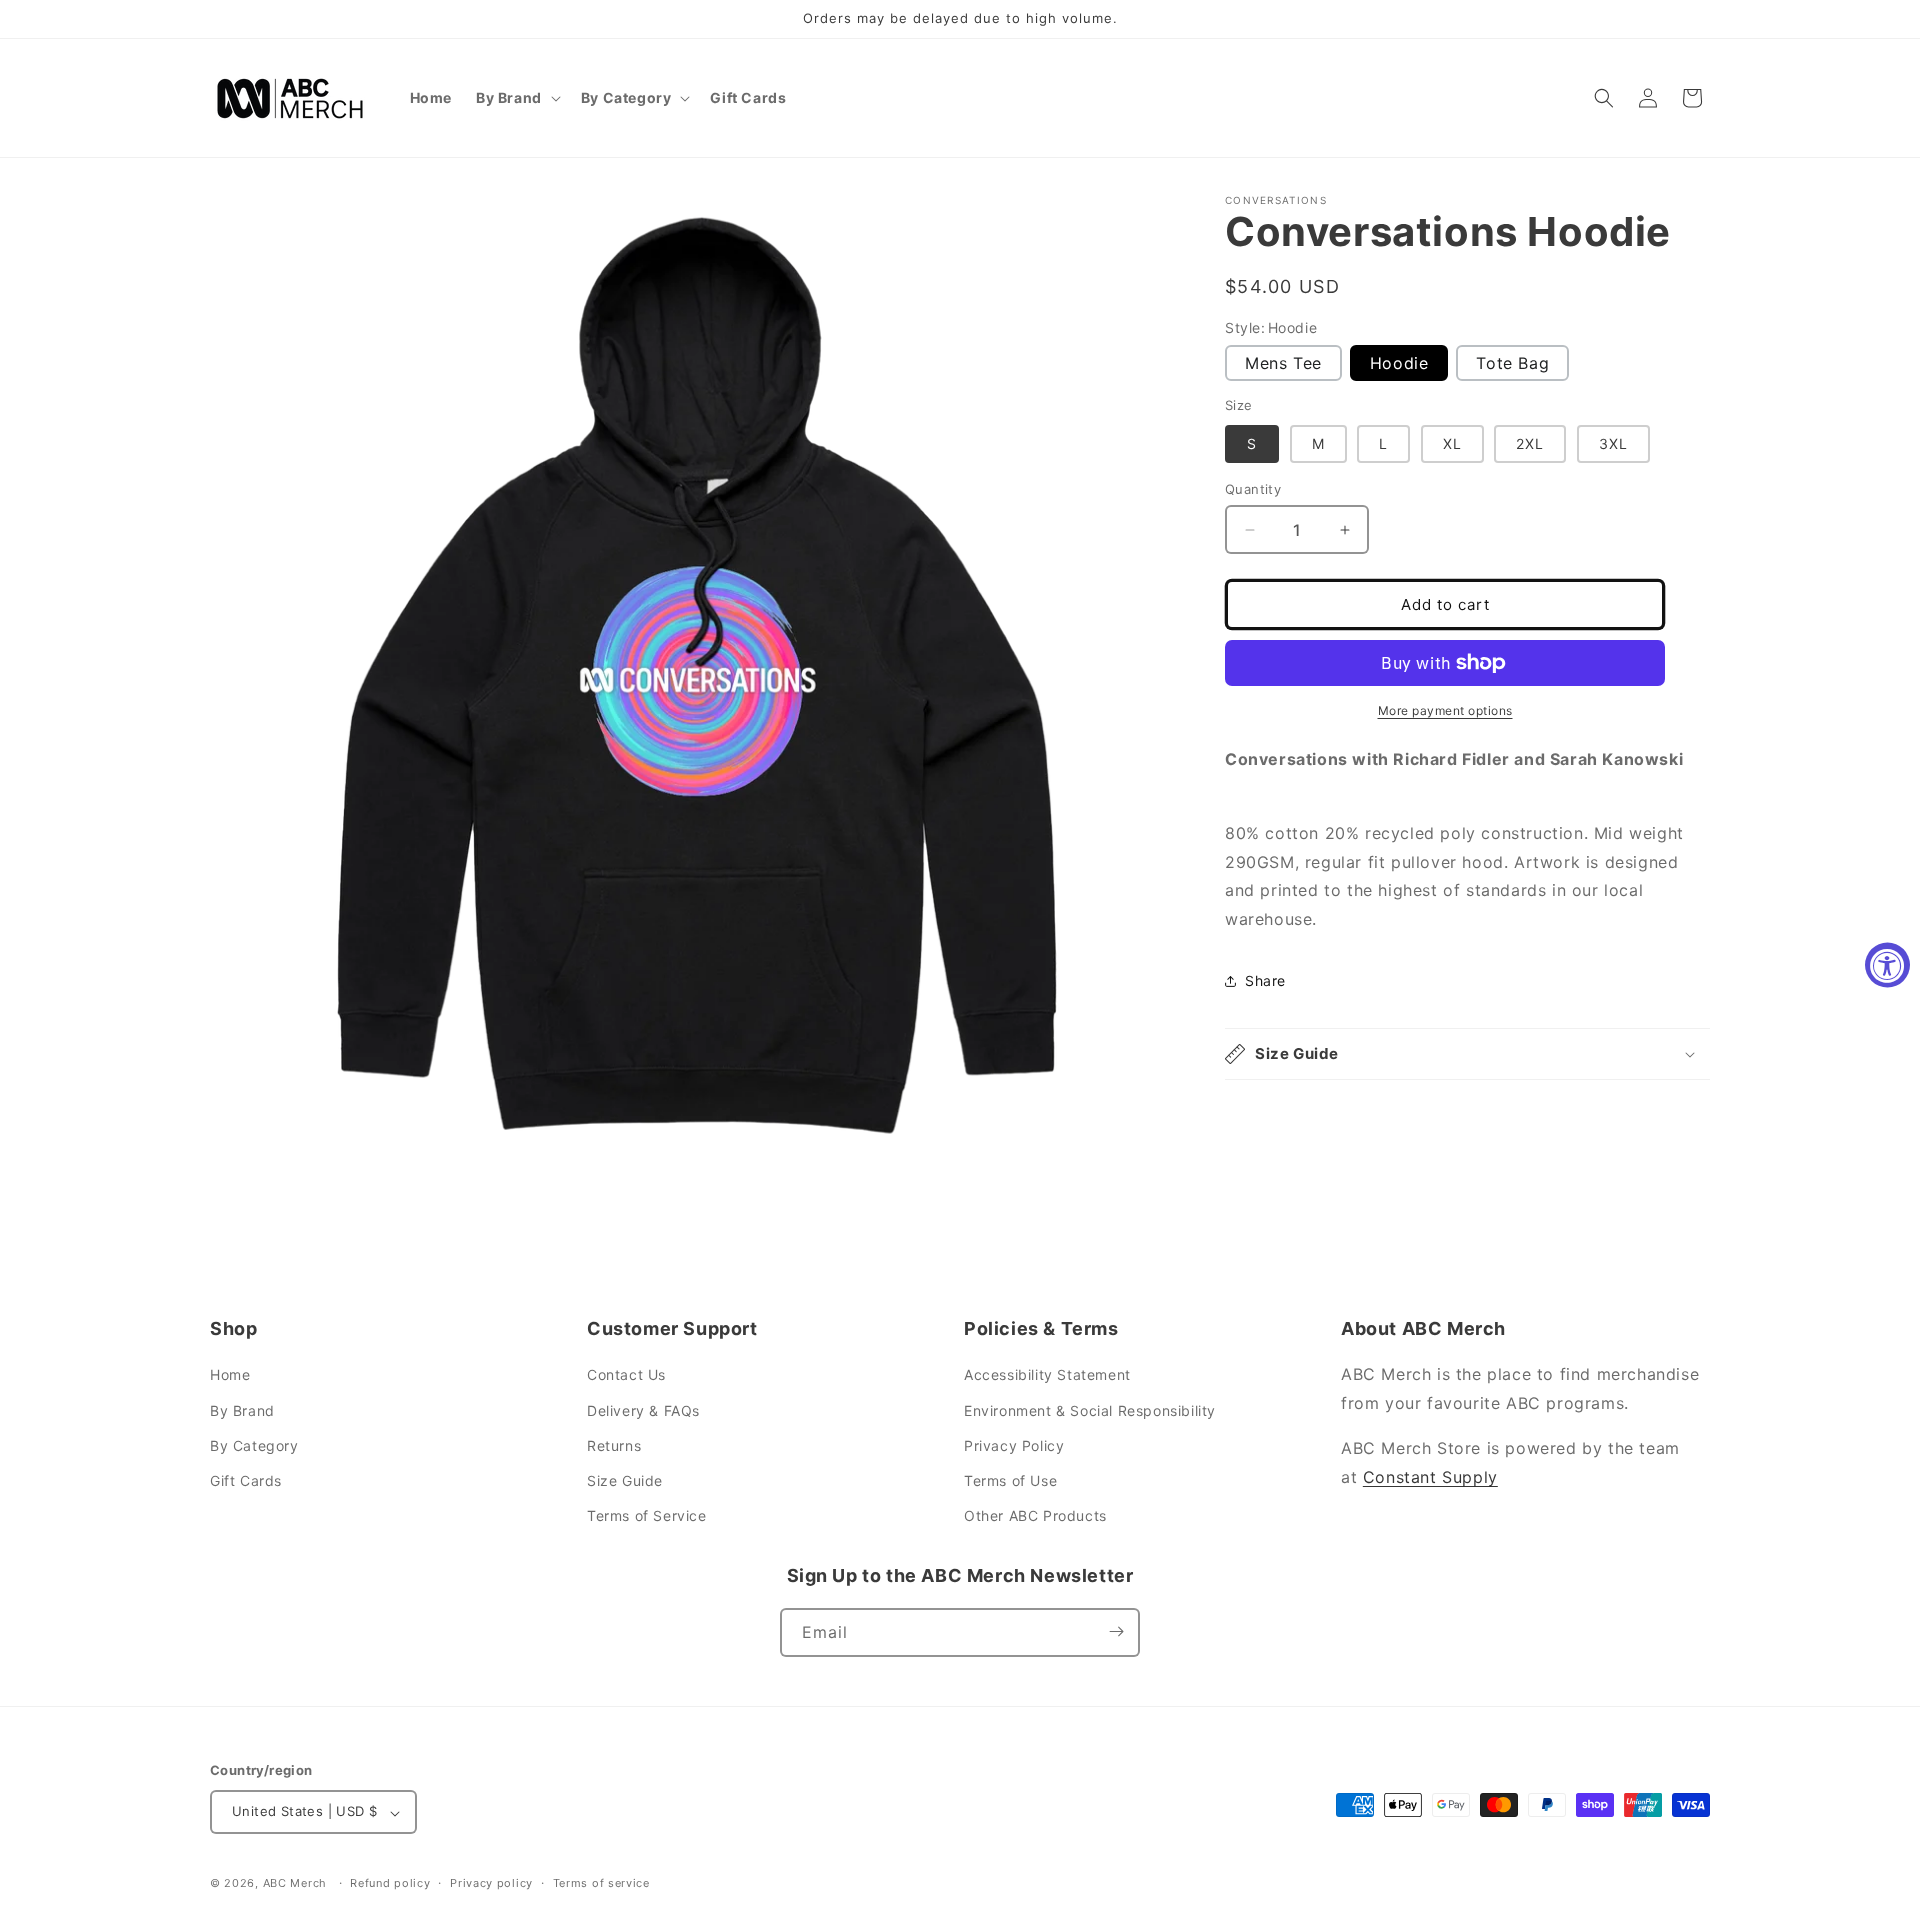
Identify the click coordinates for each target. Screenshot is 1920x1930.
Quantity (1253, 489)
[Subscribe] (1116, 1631)
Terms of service (601, 1883)
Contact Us (626, 1375)
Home (230, 1375)
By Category (254, 1445)
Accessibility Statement (1047, 1375)
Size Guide (625, 1480)
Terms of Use (1010, 1480)
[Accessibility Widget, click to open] (1887, 965)
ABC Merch (295, 1884)
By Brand (242, 1410)
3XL (1613, 443)
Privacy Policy (1014, 1445)
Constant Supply (1430, 1477)
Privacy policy (491, 1883)
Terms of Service (647, 1516)
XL (1452, 443)
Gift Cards (246, 1480)
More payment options (1445, 710)
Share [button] (1265, 980)
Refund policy (390, 1883)
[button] (516, 98)
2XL (1530, 443)
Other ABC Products (1035, 1516)
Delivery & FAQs (643, 1410)
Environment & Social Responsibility (1090, 1410)
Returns (614, 1445)
